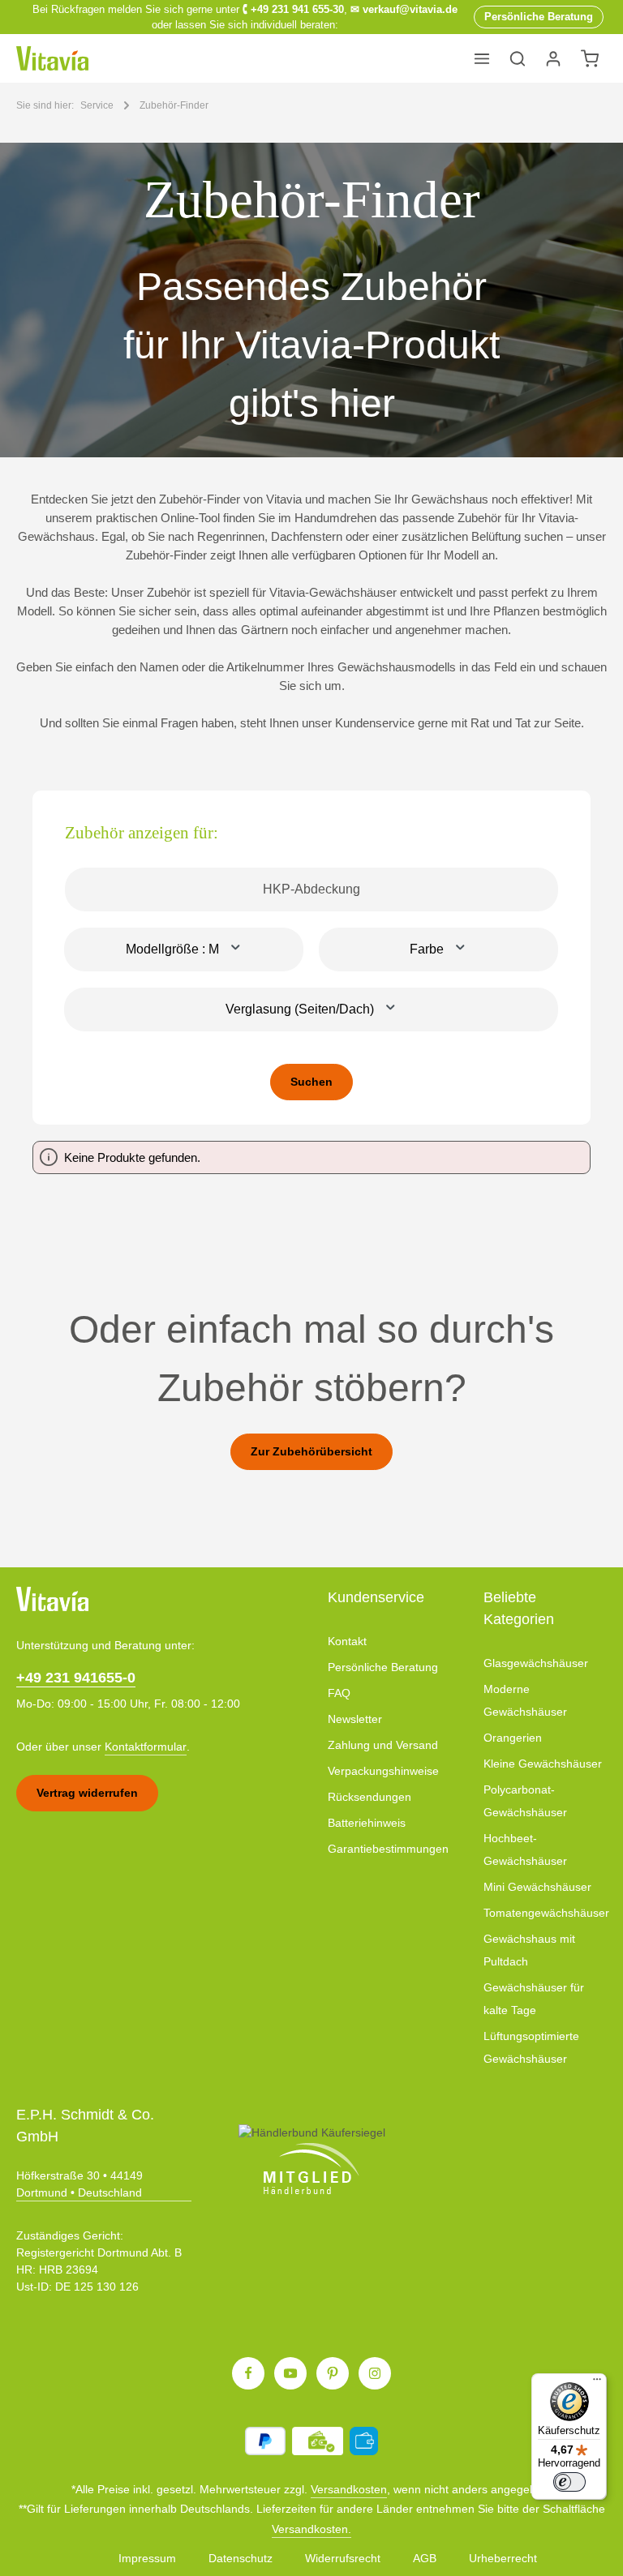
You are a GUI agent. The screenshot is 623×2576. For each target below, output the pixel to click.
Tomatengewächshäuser (546, 1913)
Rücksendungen (370, 1797)
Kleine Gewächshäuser (543, 1764)
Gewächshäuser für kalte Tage (534, 1999)
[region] (311, 300)
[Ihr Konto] (553, 58)
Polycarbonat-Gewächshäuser (525, 1801)
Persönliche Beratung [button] (539, 17)
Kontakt (347, 1641)
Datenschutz (241, 2558)
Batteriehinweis (367, 1823)
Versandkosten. (311, 2529)
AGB (425, 2558)
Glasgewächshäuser (536, 1663)
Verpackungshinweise (383, 1771)
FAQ (339, 1693)
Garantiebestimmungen (388, 1849)
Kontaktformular (146, 1747)
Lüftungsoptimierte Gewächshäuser (531, 2047)
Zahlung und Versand (383, 1745)
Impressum (147, 2558)
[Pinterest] (333, 2373)
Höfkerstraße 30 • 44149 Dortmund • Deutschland (79, 2184)
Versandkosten (349, 2489)
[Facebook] (248, 2373)
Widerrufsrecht (343, 2558)
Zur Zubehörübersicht (311, 1451)
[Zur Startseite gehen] (52, 58)
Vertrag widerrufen (87, 1793)
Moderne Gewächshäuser (525, 1700)
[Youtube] (290, 2373)
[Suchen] (518, 58)
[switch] (569, 2482)
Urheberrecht (503, 2558)
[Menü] (482, 58)
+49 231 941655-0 (76, 1678)
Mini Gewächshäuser (537, 1887)
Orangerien (513, 1738)
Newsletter (355, 1719)
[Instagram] (375, 2373)
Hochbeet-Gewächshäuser (525, 1849)
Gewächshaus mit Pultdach (529, 1950)
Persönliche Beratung (383, 1667)
